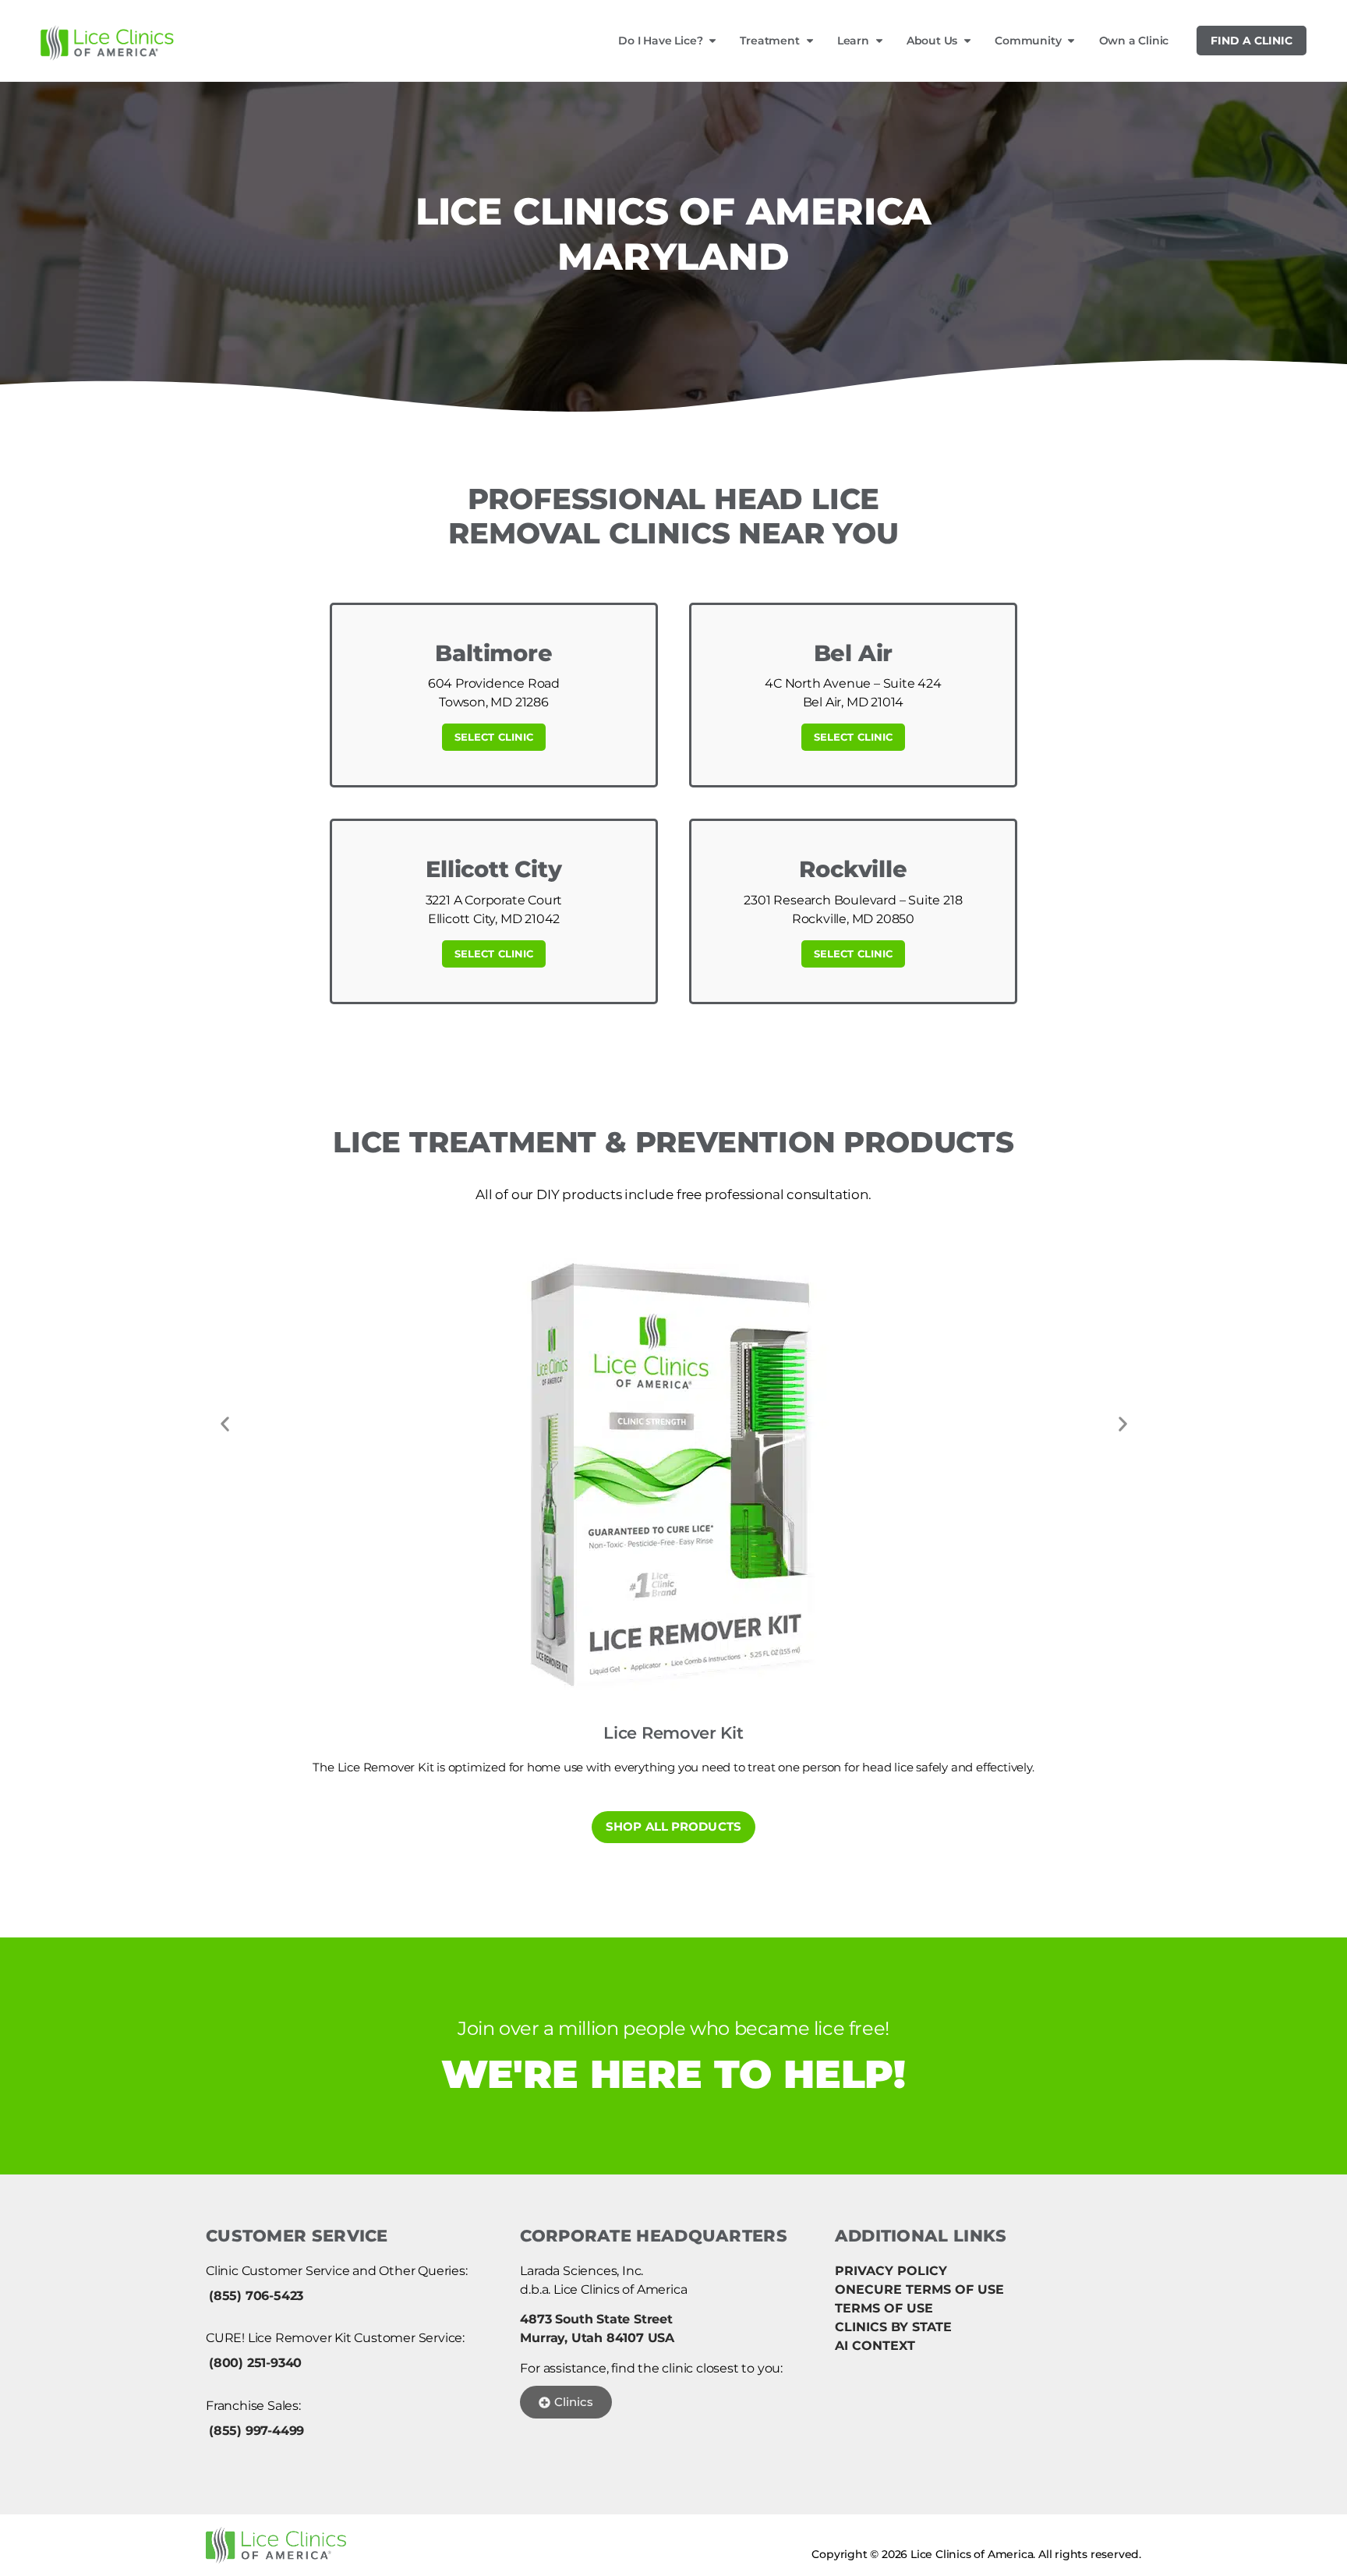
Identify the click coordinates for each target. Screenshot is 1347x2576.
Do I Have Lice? (660, 41)
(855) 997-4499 (256, 2431)
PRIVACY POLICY (891, 2271)
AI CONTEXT (875, 2346)
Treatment (769, 41)
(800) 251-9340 (255, 2363)
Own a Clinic (1134, 41)
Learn (853, 41)
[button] (224, 1424)
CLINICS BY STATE (893, 2327)
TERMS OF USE (884, 2308)
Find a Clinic (1252, 41)
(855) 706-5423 (256, 2296)
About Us (932, 41)
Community (1028, 41)
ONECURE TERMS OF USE (919, 2289)
